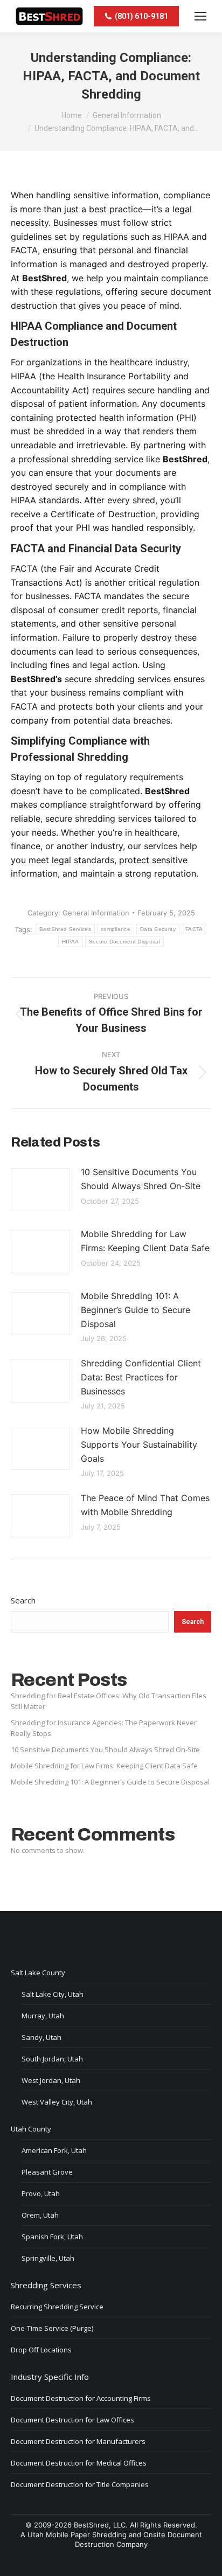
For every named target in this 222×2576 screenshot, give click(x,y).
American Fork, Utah (54, 2150)
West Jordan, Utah (51, 2080)
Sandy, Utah (41, 2037)
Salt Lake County (38, 1973)
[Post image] (40, 1190)
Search (23, 1600)
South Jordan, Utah (52, 2059)
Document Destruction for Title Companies (80, 2484)
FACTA (194, 929)
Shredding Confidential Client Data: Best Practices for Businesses (141, 1377)
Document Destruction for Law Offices (72, 2420)
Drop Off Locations (41, 2350)
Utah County (31, 2129)
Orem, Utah (40, 2215)
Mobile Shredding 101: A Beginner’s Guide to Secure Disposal (136, 1310)
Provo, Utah (41, 2193)
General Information (96, 913)
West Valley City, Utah (57, 2102)
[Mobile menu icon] (200, 16)
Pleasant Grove (47, 2172)
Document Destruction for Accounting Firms (81, 2398)
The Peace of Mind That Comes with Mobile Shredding (145, 1505)
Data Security (158, 929)
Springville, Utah (48, 2258)
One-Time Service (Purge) (52, 2328)
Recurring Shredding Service (57, 2307)
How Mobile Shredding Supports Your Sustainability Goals (139, 1444)
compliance (116, 929)
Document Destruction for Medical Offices (79, 2463)
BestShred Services (65, 929)
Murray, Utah (43, 2016)
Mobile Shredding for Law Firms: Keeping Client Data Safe (145, 1241)
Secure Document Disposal (124, 942)
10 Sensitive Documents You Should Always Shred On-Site (141, 1179)
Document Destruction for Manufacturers (78, 2441)
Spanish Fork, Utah (52, 2237)
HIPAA (71, 942)
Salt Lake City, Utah (53, 1994)
